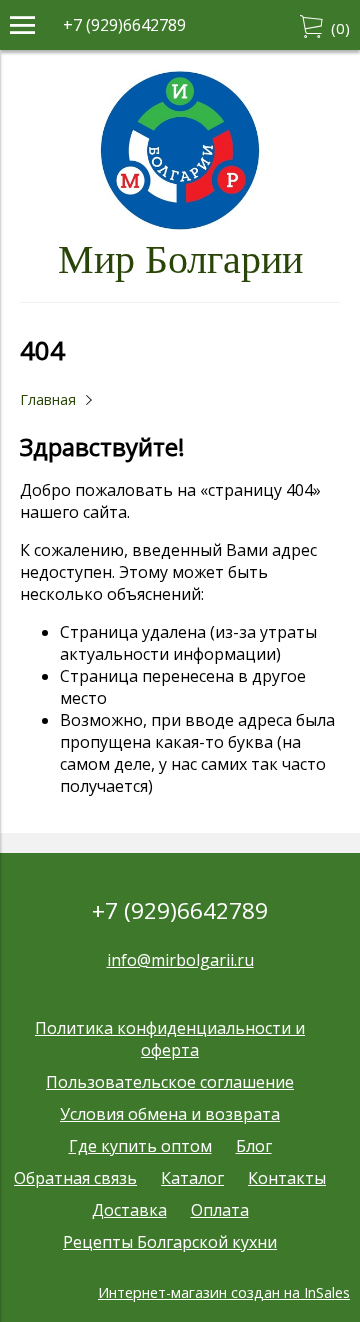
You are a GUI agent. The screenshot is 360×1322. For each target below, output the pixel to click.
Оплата (220, 1210)
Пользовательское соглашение (170, 1082)
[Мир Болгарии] (180, 225)
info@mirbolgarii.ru (180, 960)
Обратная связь (75, 1178)
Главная (48, 399)
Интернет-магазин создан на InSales (224, 1292)
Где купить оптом (140, 1146)
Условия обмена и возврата (170, 1114)
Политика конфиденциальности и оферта (170, 1039)
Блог (254, 1146)
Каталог (192, 1178)
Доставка (129, 1210)
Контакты (287, 1178)
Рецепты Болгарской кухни (170, 1242)
